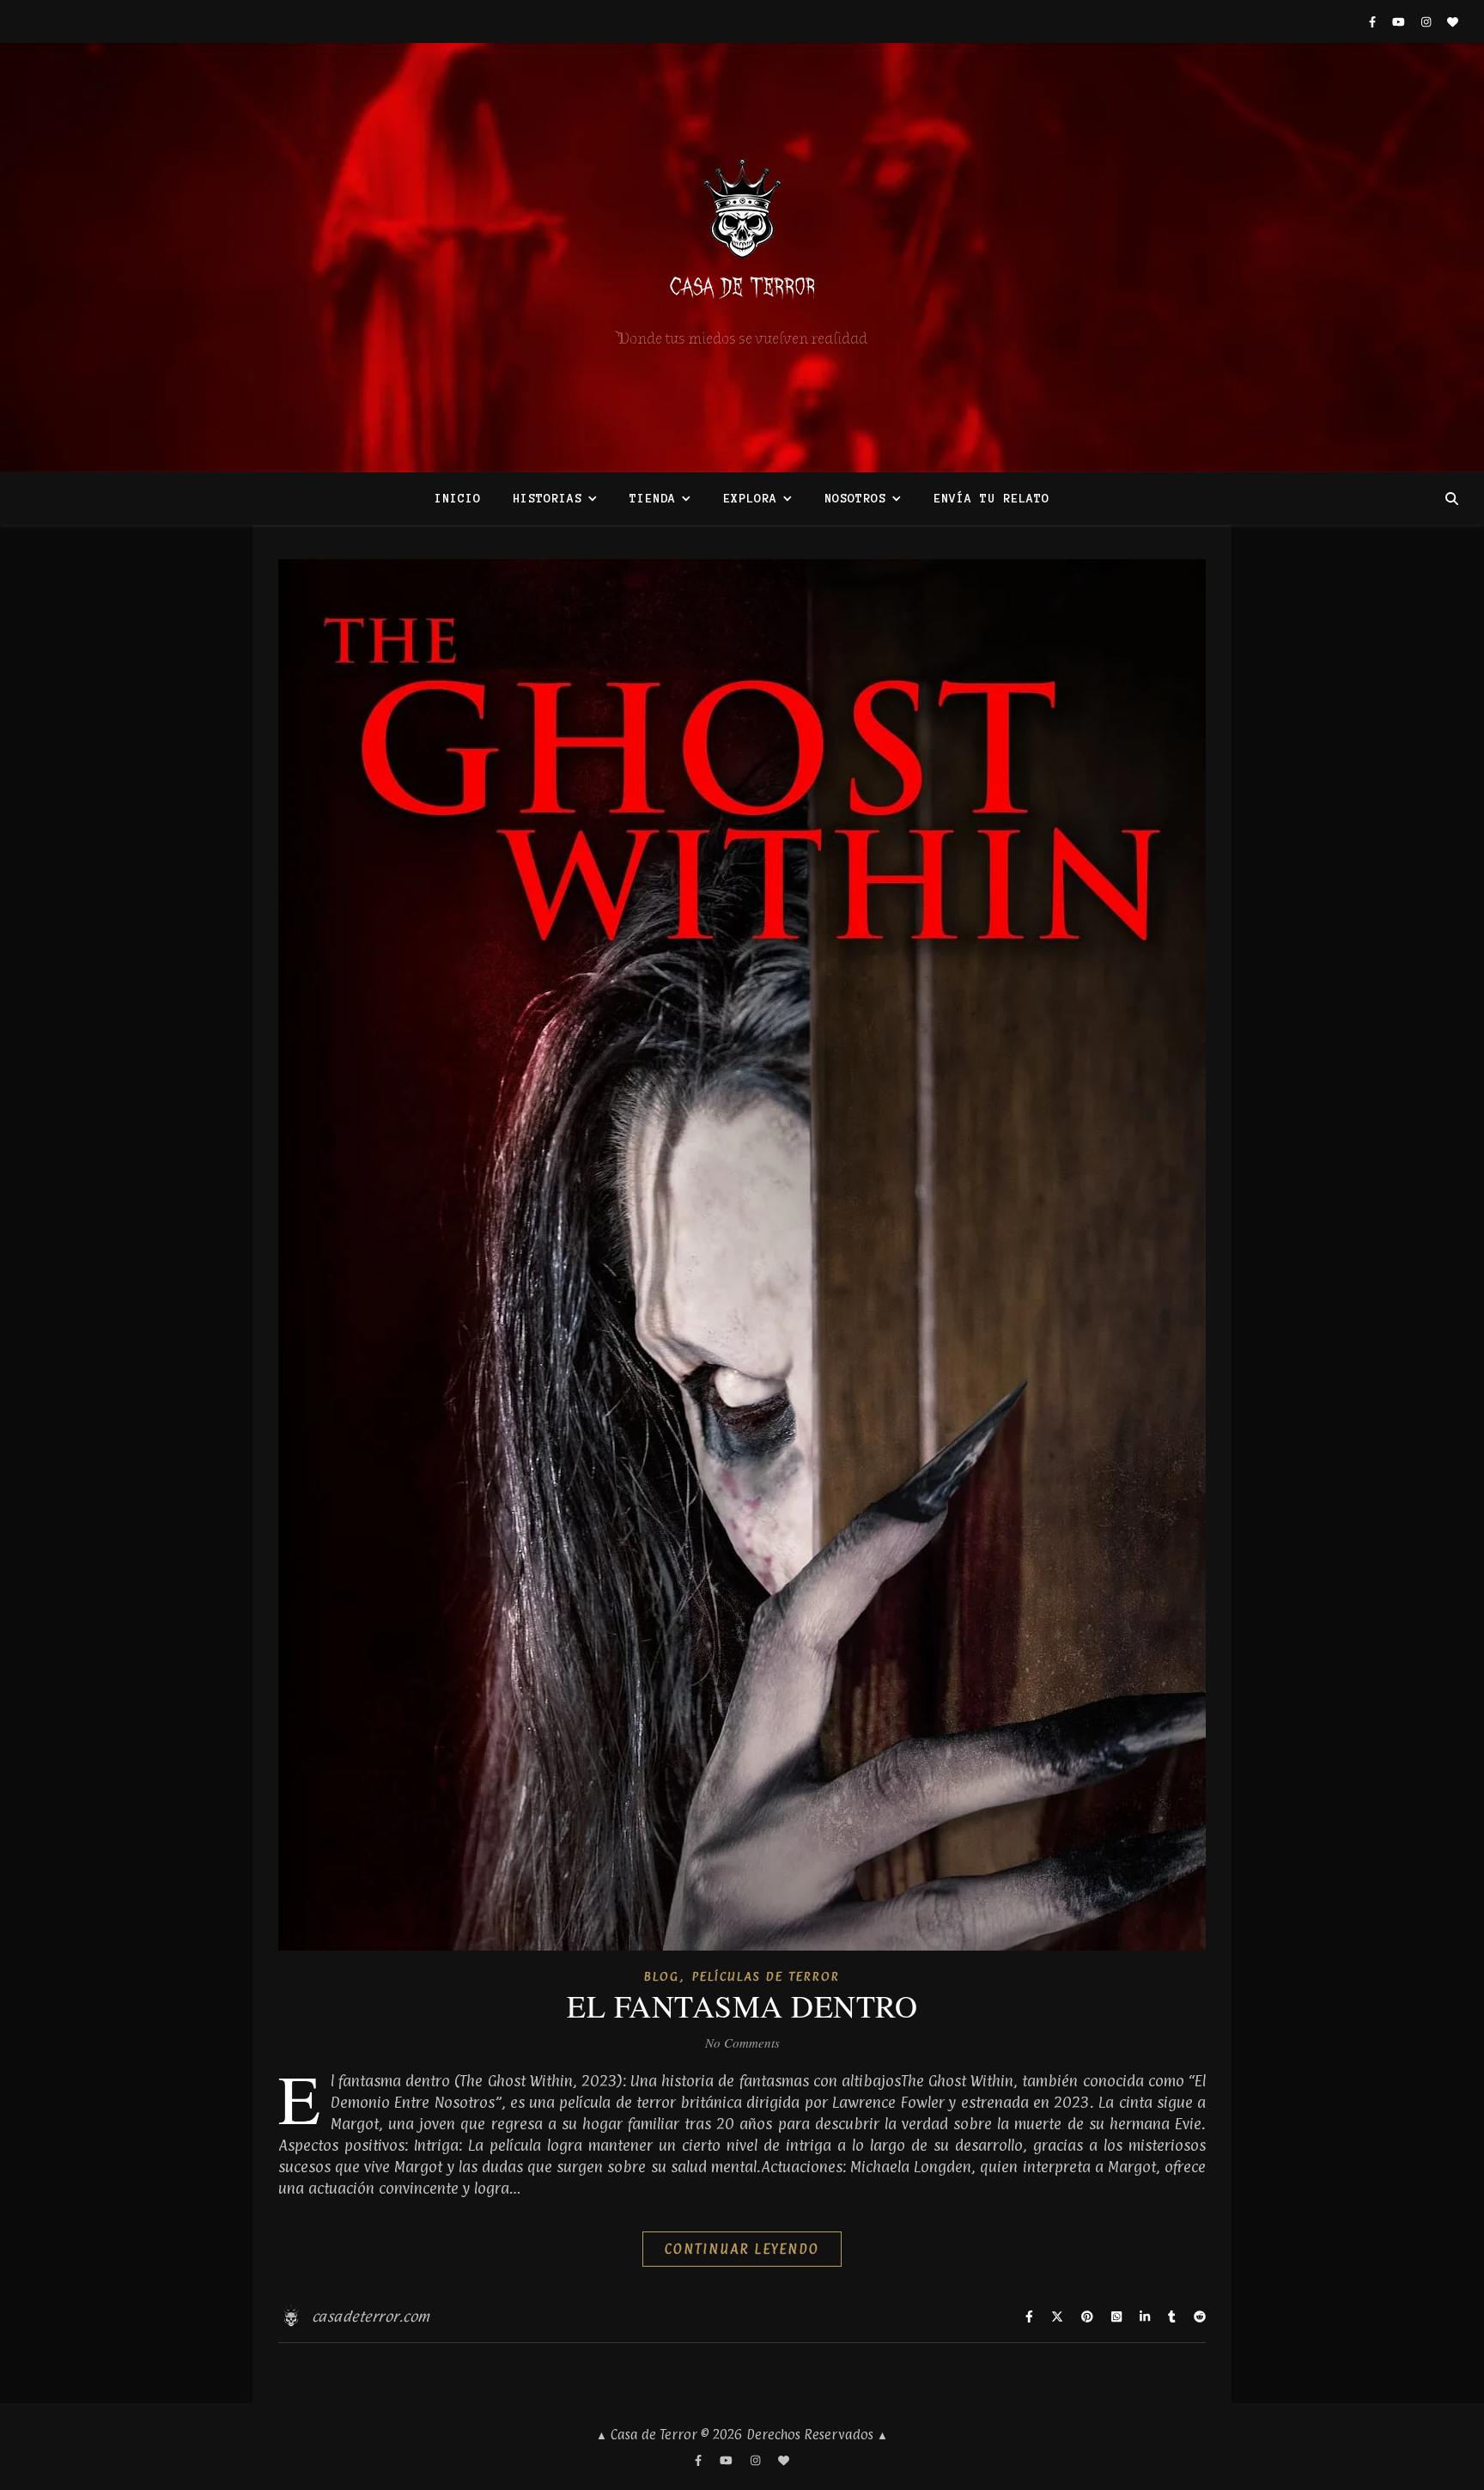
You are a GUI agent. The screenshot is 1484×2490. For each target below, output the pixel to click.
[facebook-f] (1374, 21)
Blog (662, 1976)
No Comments (742, 2043)
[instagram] (1428, 21)
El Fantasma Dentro (742, 2006)
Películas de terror (766, 1976)
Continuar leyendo (742, 2249)
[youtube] (1400, 21)
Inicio (458, 499)
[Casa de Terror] (742, 258)
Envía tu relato (991, 499)
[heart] (1453, 21)
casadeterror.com (371, 2316)
